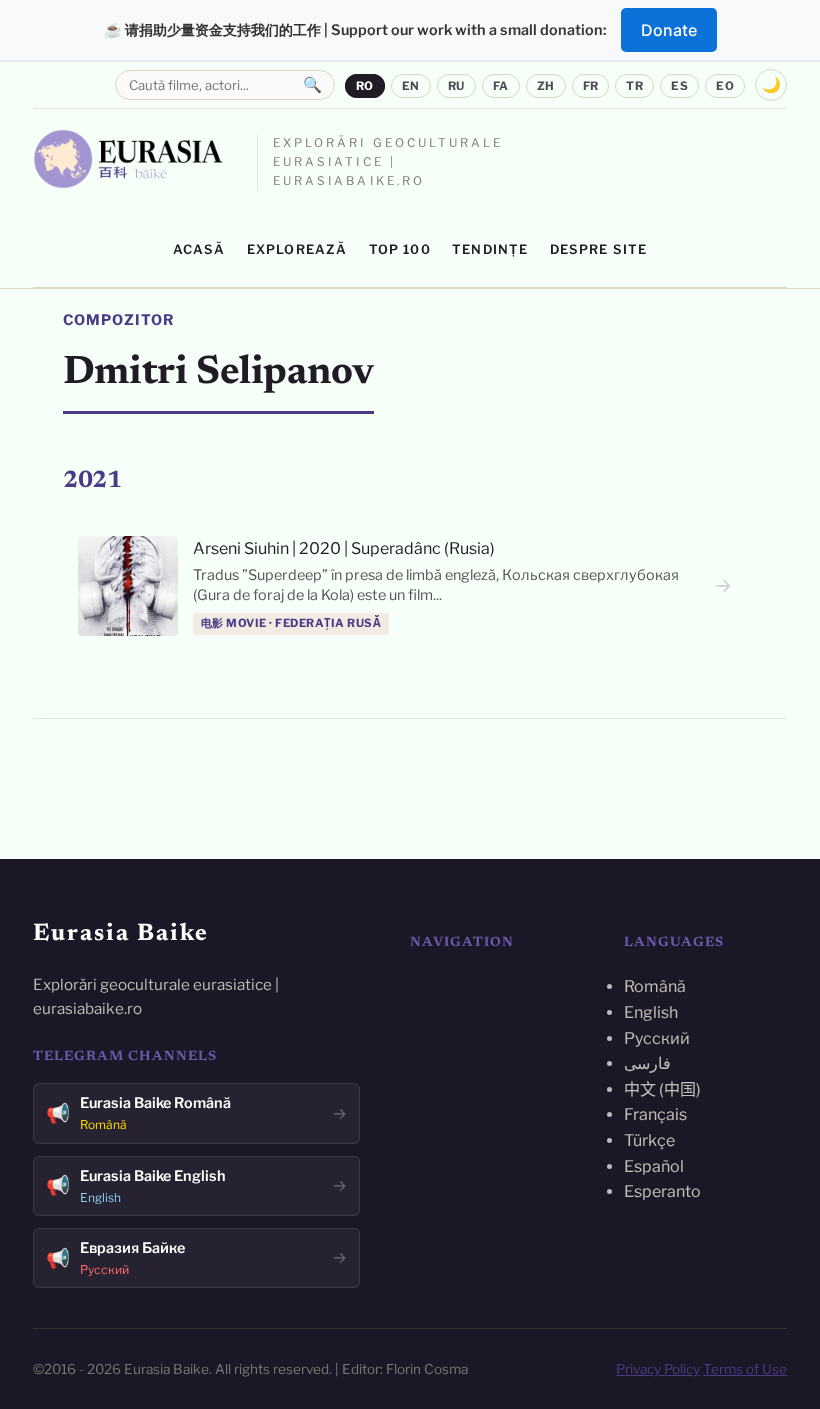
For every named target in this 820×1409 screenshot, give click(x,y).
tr (634, 86)
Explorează (297, 249)
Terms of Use (745, 1369)
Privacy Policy (658, 1369)
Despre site (599, 249)
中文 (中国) (662, 1089)
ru (456, 86)
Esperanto (662, 1191)
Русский (657, 1038)
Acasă (199, 249)
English (651, 1012)
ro (365, 86)
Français (655, 1114)
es (679, 86)
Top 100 (400, 249)
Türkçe (649, 1140)
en (411, 86)
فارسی (647, 1063)
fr (591, 86)
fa (501, 86)
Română (655, 986)
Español (654, 1166)
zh (546, 86)
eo (725, 86)
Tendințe (490, 249)
